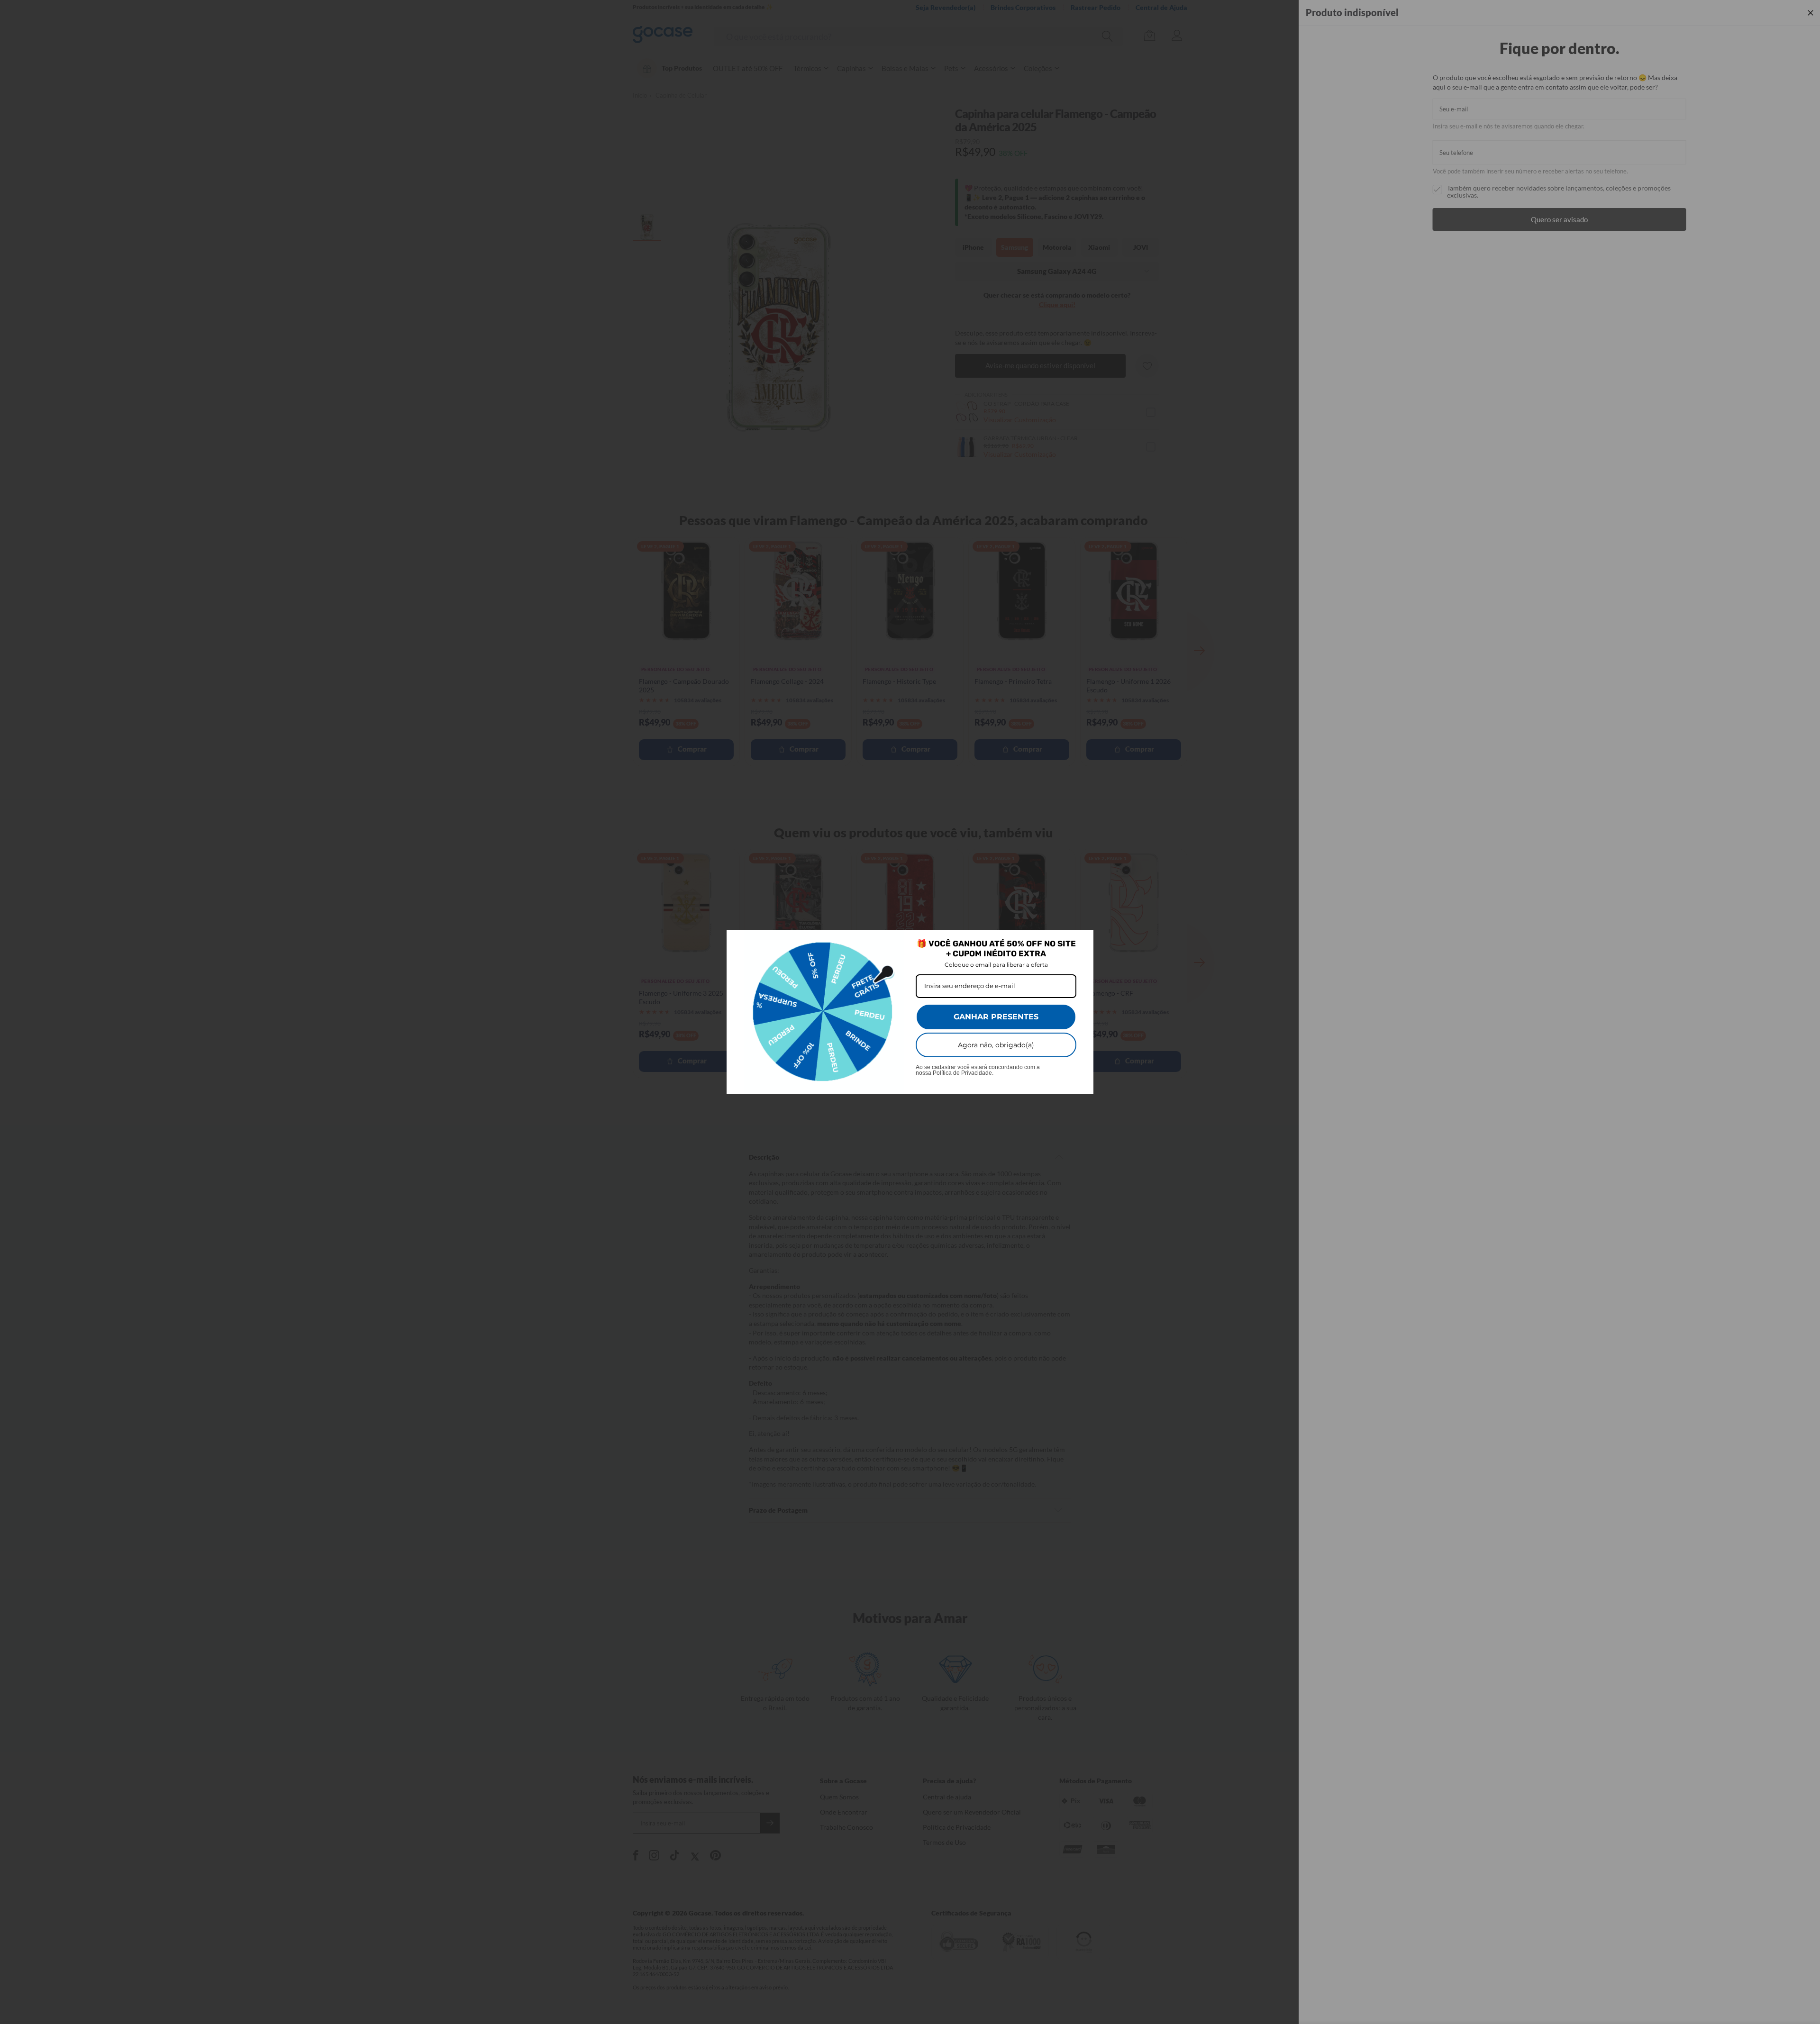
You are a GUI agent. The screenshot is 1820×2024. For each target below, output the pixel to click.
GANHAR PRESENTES (996, 1017)
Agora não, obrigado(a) (996, 1045)
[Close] (1082, 942)
